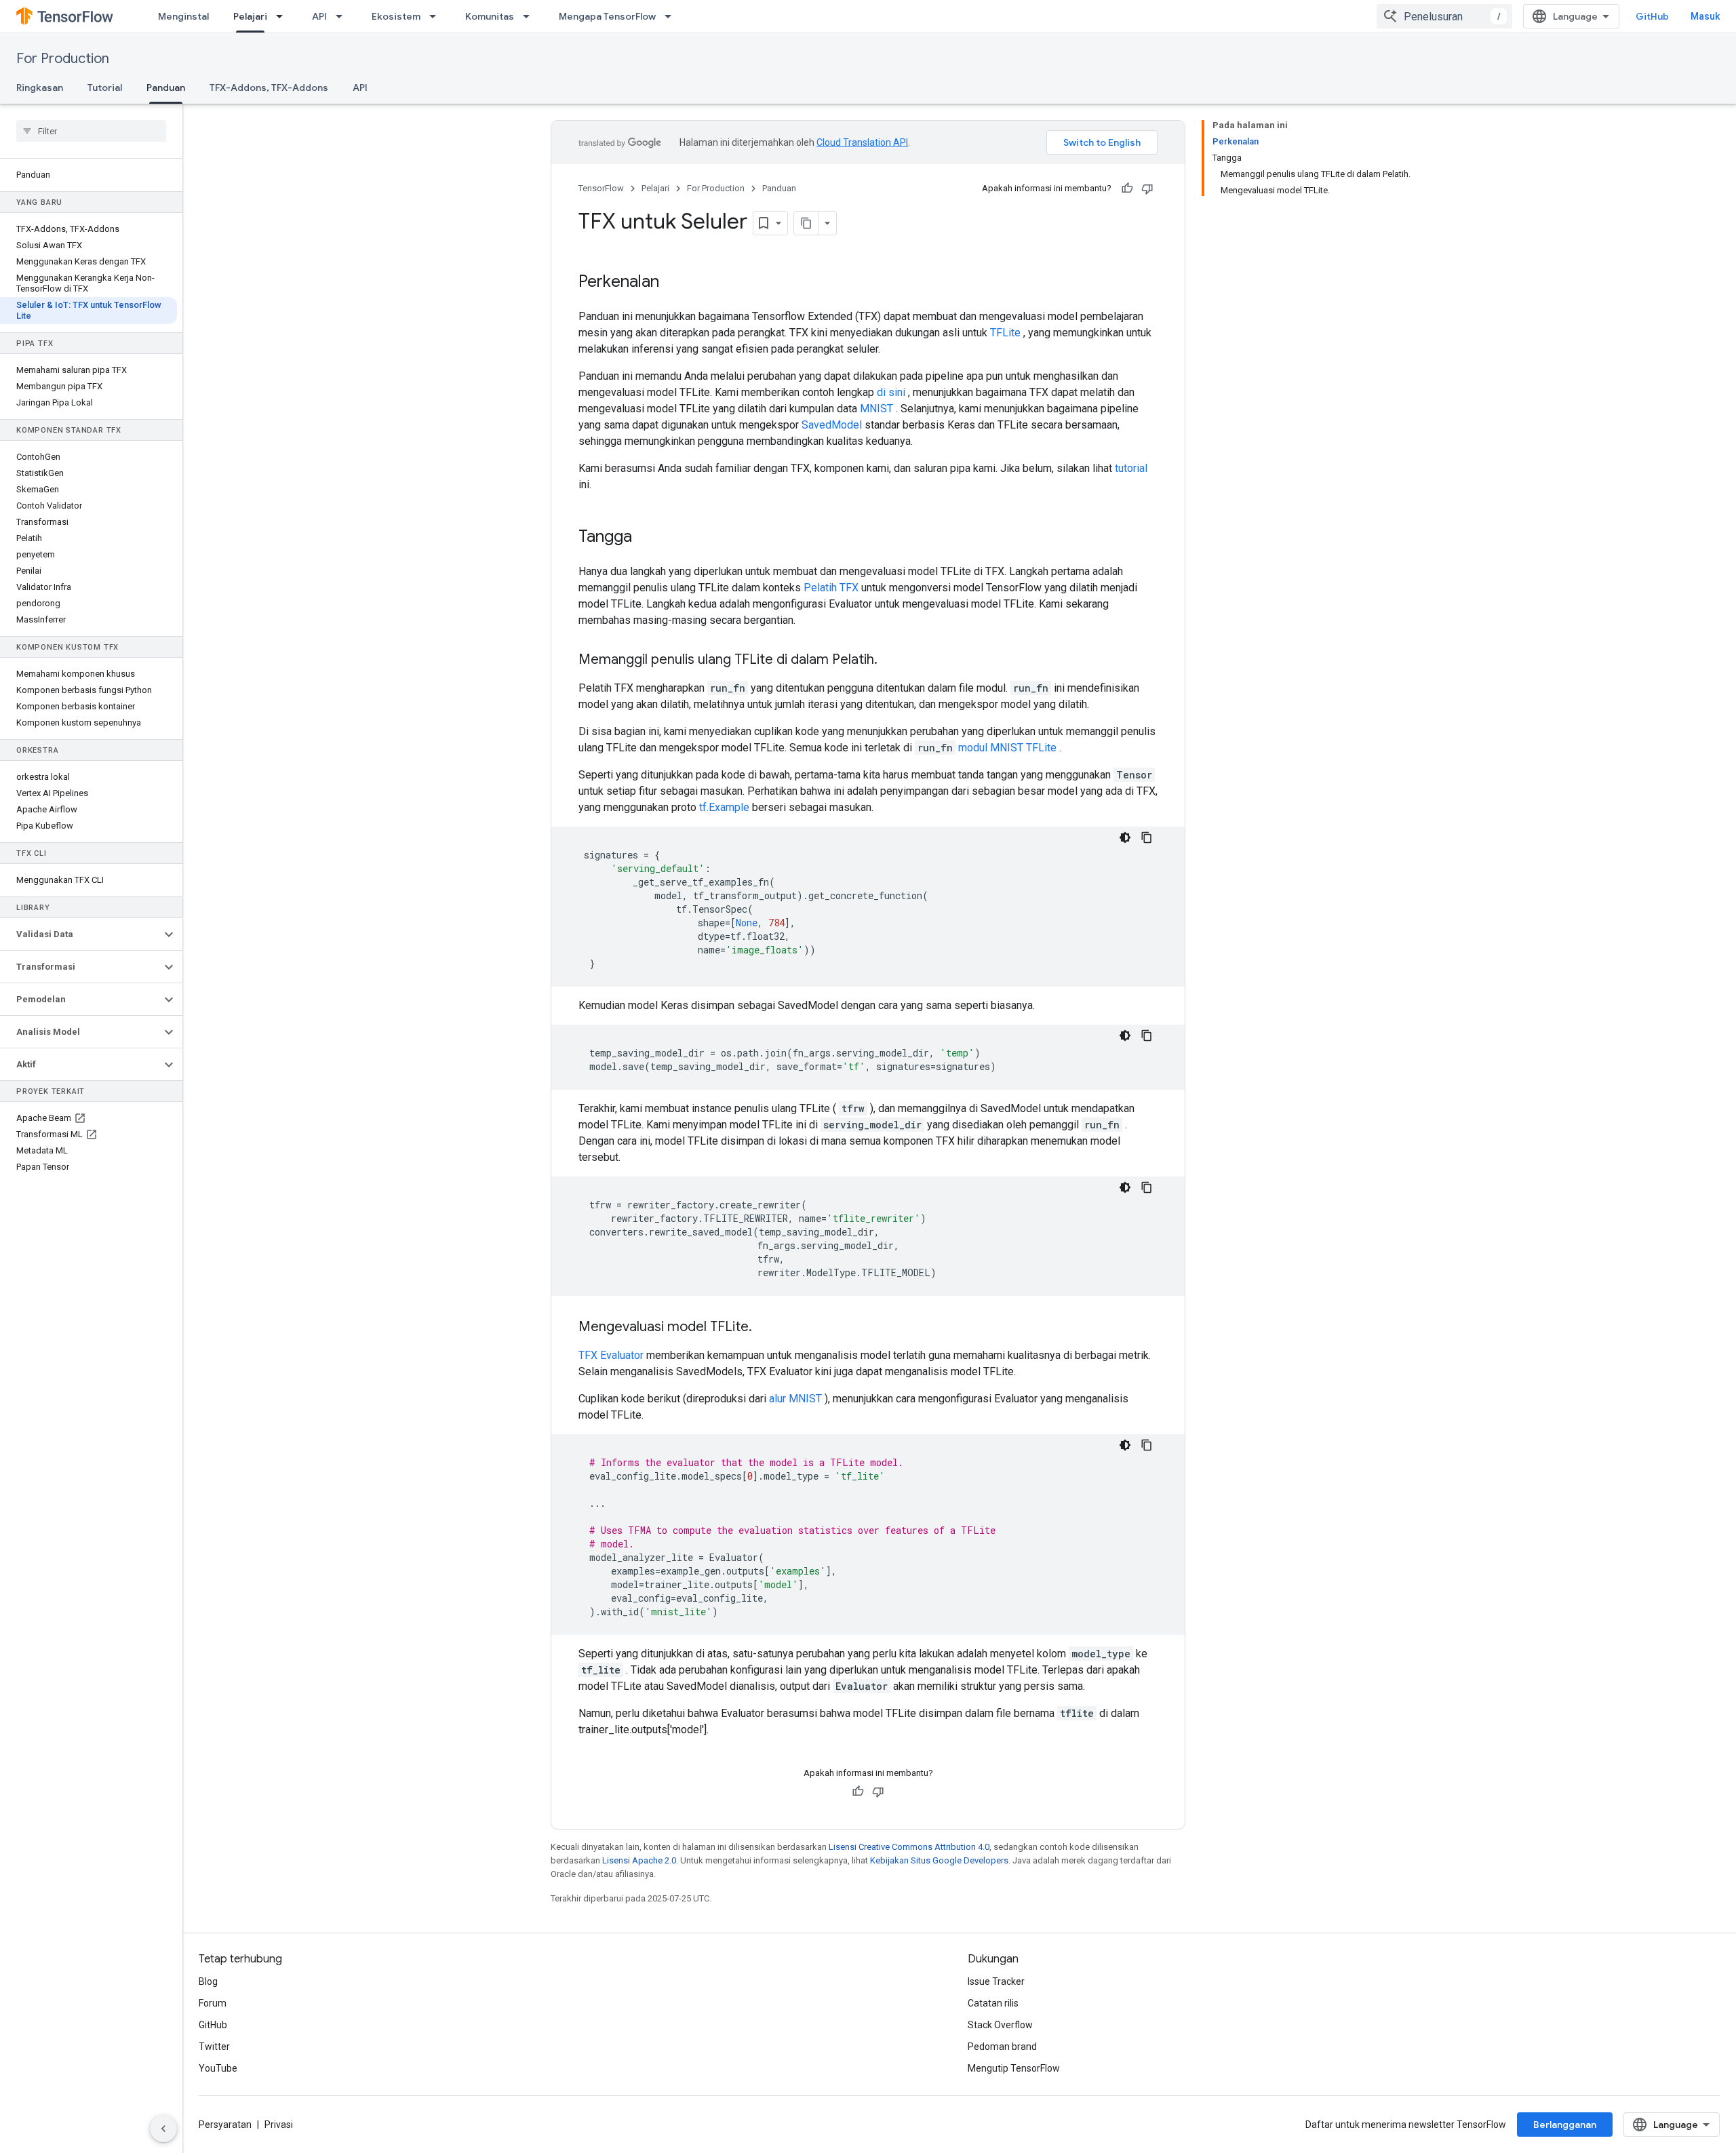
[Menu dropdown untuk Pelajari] (283, 16)
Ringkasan (40, 87)
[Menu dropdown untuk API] (343, 16)
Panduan (166, 87)
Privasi (279, 2125)
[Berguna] (1127, 189)
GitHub (1652, 16)
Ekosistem (396, 16)
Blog (208, 1981)
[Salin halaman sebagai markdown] (806, 223)
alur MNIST (795, 1399)
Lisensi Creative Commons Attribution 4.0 (909, 1847)
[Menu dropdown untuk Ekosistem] (437, 16)
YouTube (218, 2068)
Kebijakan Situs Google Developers (939, 1860)
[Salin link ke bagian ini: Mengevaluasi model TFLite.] (766, 1328)
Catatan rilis (993, 2003)
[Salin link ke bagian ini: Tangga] (646, 538)
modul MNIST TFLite (1007, 748)
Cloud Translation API (862, 142)
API (319, 16)
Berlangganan (1565, 2125)
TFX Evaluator (611, 1355)
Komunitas (490, 16)
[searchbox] (91, 131)
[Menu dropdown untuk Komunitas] (530, 16)
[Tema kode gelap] (1125, 837)
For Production (63, 59)
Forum (213, 2003)
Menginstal (183, 16)
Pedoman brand (1002, 2047)
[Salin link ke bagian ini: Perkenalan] (673, 283)
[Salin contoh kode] (1147, 837)
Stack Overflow (1000, 2025)
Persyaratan (225, 2125)
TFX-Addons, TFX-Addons (269, 87)
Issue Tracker (996, 1981)
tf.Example (724, 807)
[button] (80, 934)
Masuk (1705, 16)
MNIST (876, 409)
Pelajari (250, 16)
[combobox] (1444, 16)
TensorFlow (601, 188)
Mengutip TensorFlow (1014, 2068)
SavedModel (832, 425)
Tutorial (105, 87)
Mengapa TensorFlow (607, 16)
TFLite (1005, 333)
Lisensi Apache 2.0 (639, 1860)
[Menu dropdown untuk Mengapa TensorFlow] (672, 16)
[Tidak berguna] (1147, 189)
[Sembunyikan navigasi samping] (163, 2129)
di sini (891, 392)
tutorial (1131, 468)
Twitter (214, 2047)
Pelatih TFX (831, 588)
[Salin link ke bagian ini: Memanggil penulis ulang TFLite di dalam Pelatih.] (891, 660)
